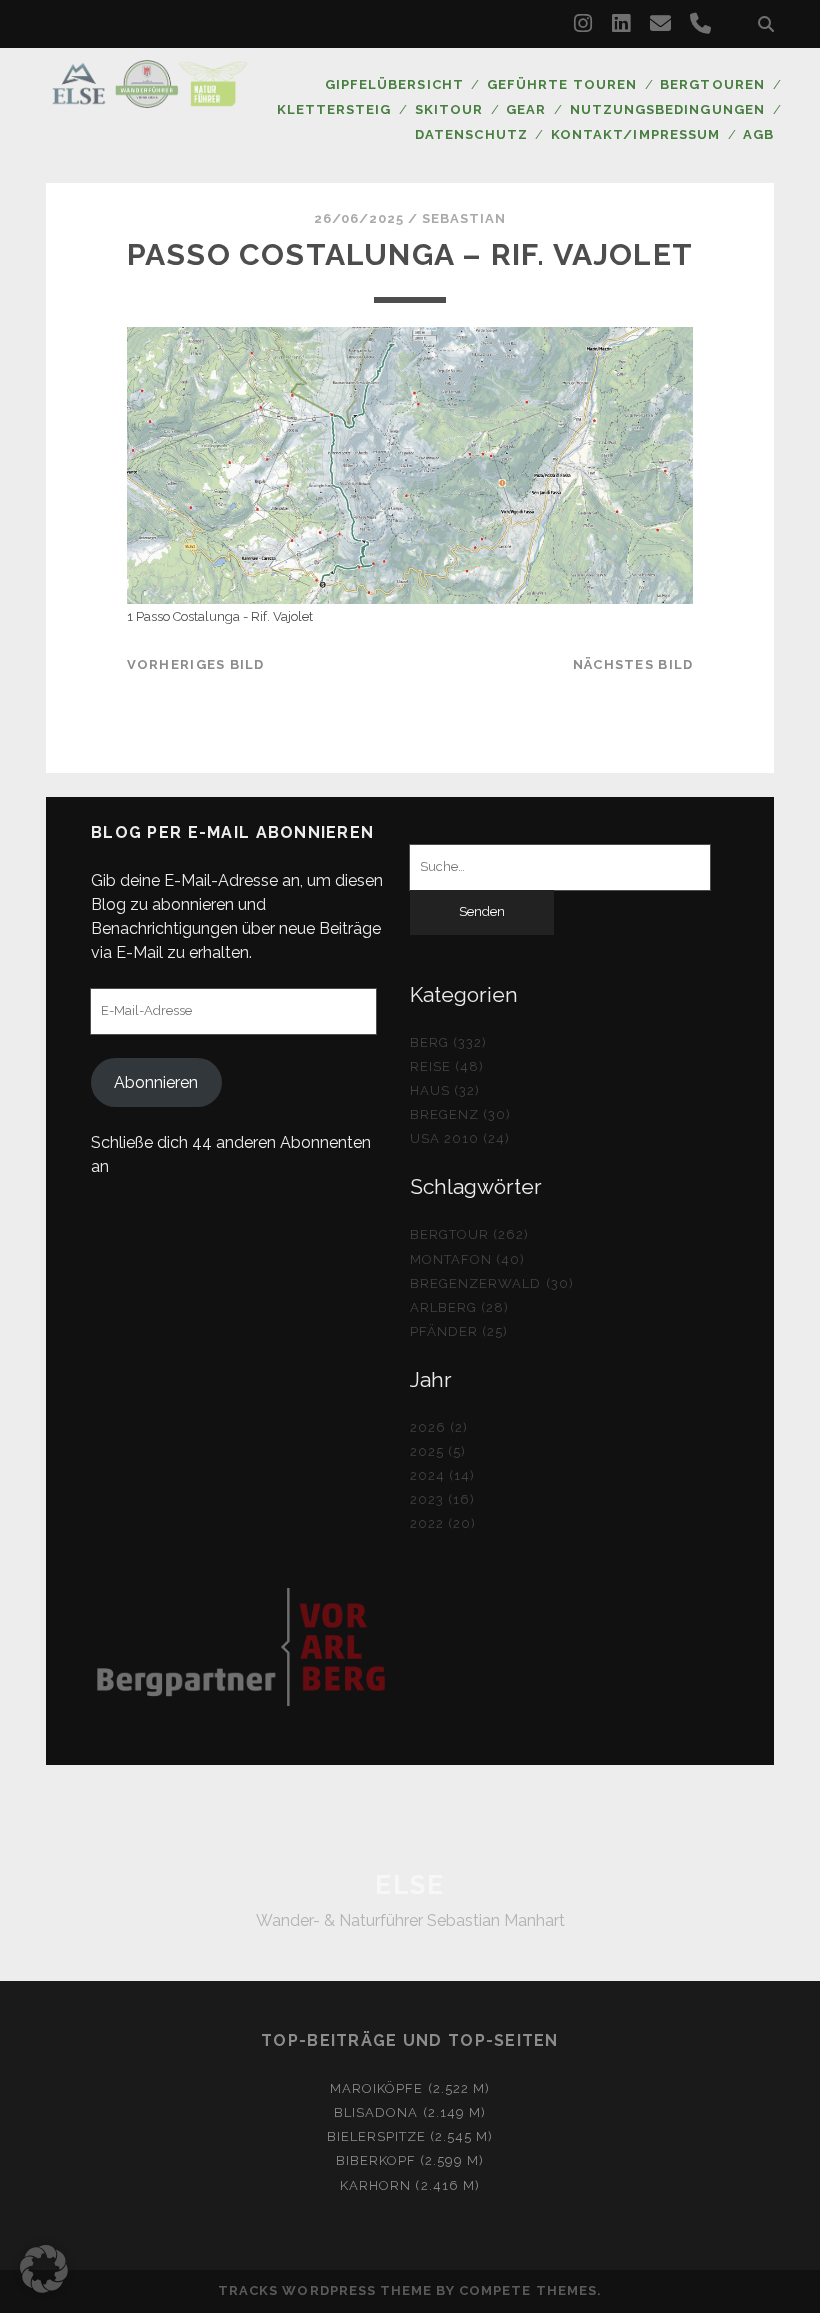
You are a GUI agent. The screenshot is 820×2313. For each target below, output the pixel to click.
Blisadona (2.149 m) (410, 2112)
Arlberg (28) (460, 1307)
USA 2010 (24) (460, 1138)
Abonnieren (156, 1082)
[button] (44, 2269)
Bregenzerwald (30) (492, 1283)
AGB (758, 134)
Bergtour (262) (470, 1234)
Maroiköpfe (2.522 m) (410, 2088)
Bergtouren (712, 84)
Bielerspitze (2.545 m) (410, 2136)
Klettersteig (334, 109)
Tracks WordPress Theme (325, 2290)
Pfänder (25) (459, 1331)
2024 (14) (442, 1475)
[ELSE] (150, 99)
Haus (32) (445, 1090)
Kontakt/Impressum (635, 134)
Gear (526, 109)
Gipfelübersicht (394, 84)
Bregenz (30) (461, 1114)
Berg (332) (448, 1042)
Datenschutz (471, 134)
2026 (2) (439, 1427)
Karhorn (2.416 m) (410, 2185)
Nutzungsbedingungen (667, 109)
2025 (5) (438, 1451)
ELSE (409, 1885)
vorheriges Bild (196, 664)
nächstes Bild (633, 664)
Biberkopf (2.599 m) (410, 2160)
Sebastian (464, 218)
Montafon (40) (468, 1259)
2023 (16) (442, 1499)
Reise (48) (447, 1066)
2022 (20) (443, 1523)
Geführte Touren (562, 84)
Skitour (449, 109)
